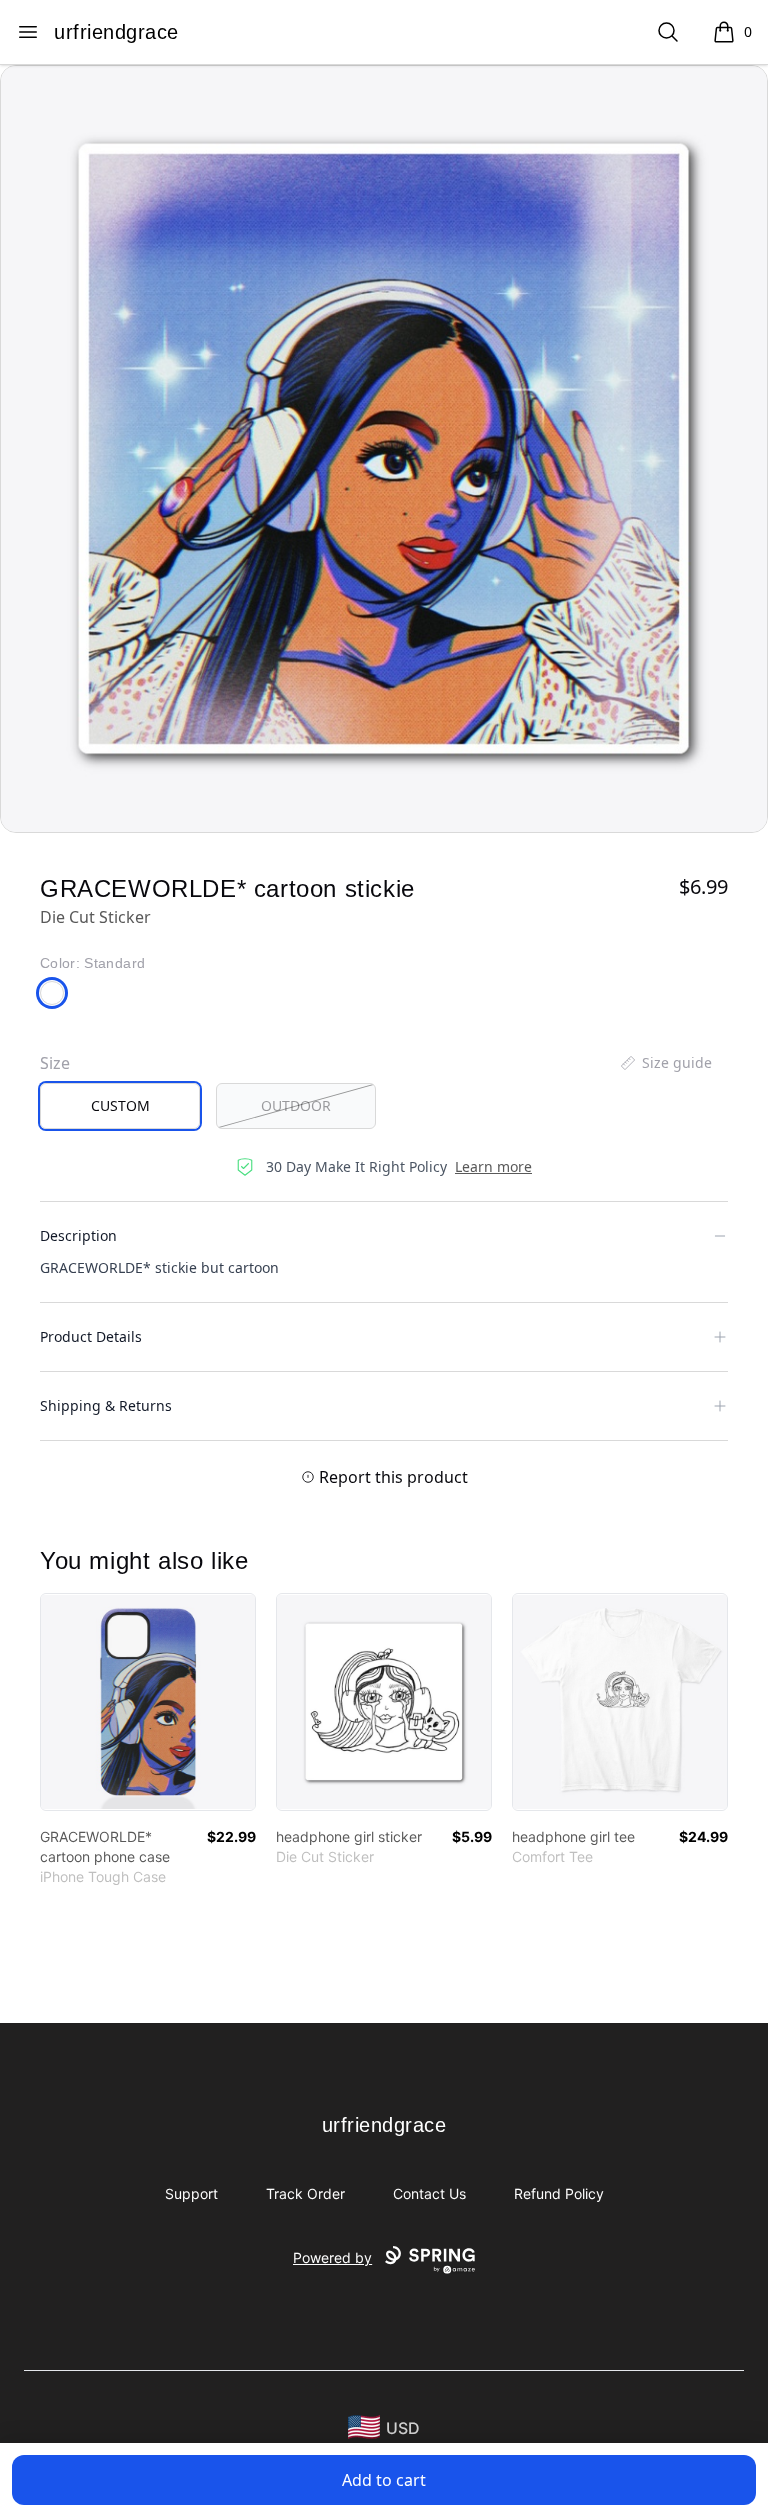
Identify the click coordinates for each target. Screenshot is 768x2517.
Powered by (332, 2257)
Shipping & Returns (106, 1405)
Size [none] (55, 1063)
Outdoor (296, 1105)
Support (191, 2193)
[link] (148, 1702)
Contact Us (429, 2193)
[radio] (120, 1106)
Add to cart (384, 2480)
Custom (120, 1105)
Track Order (305, 2193)
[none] (665, 1063)
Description (78, 1235)
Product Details (91, 1336)
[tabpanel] (384, 449)
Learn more (493, 1166)
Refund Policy (559, 2193)
